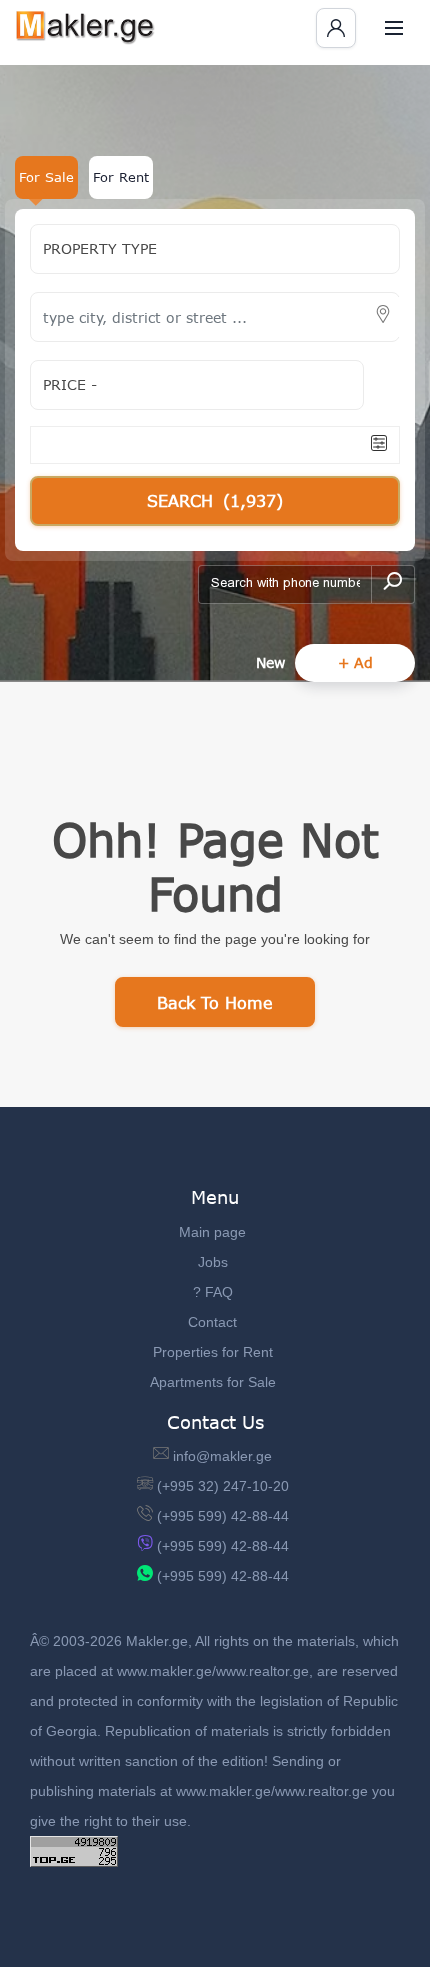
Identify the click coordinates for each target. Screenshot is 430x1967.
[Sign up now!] (336, 28)
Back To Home (215, 1002)
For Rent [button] (121, 177)
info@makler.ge (222, 1456)
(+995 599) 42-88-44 (223, 1516)
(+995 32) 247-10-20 (223, 1486)
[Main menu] (394, 28)
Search (215, 500)
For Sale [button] (46, 177)
